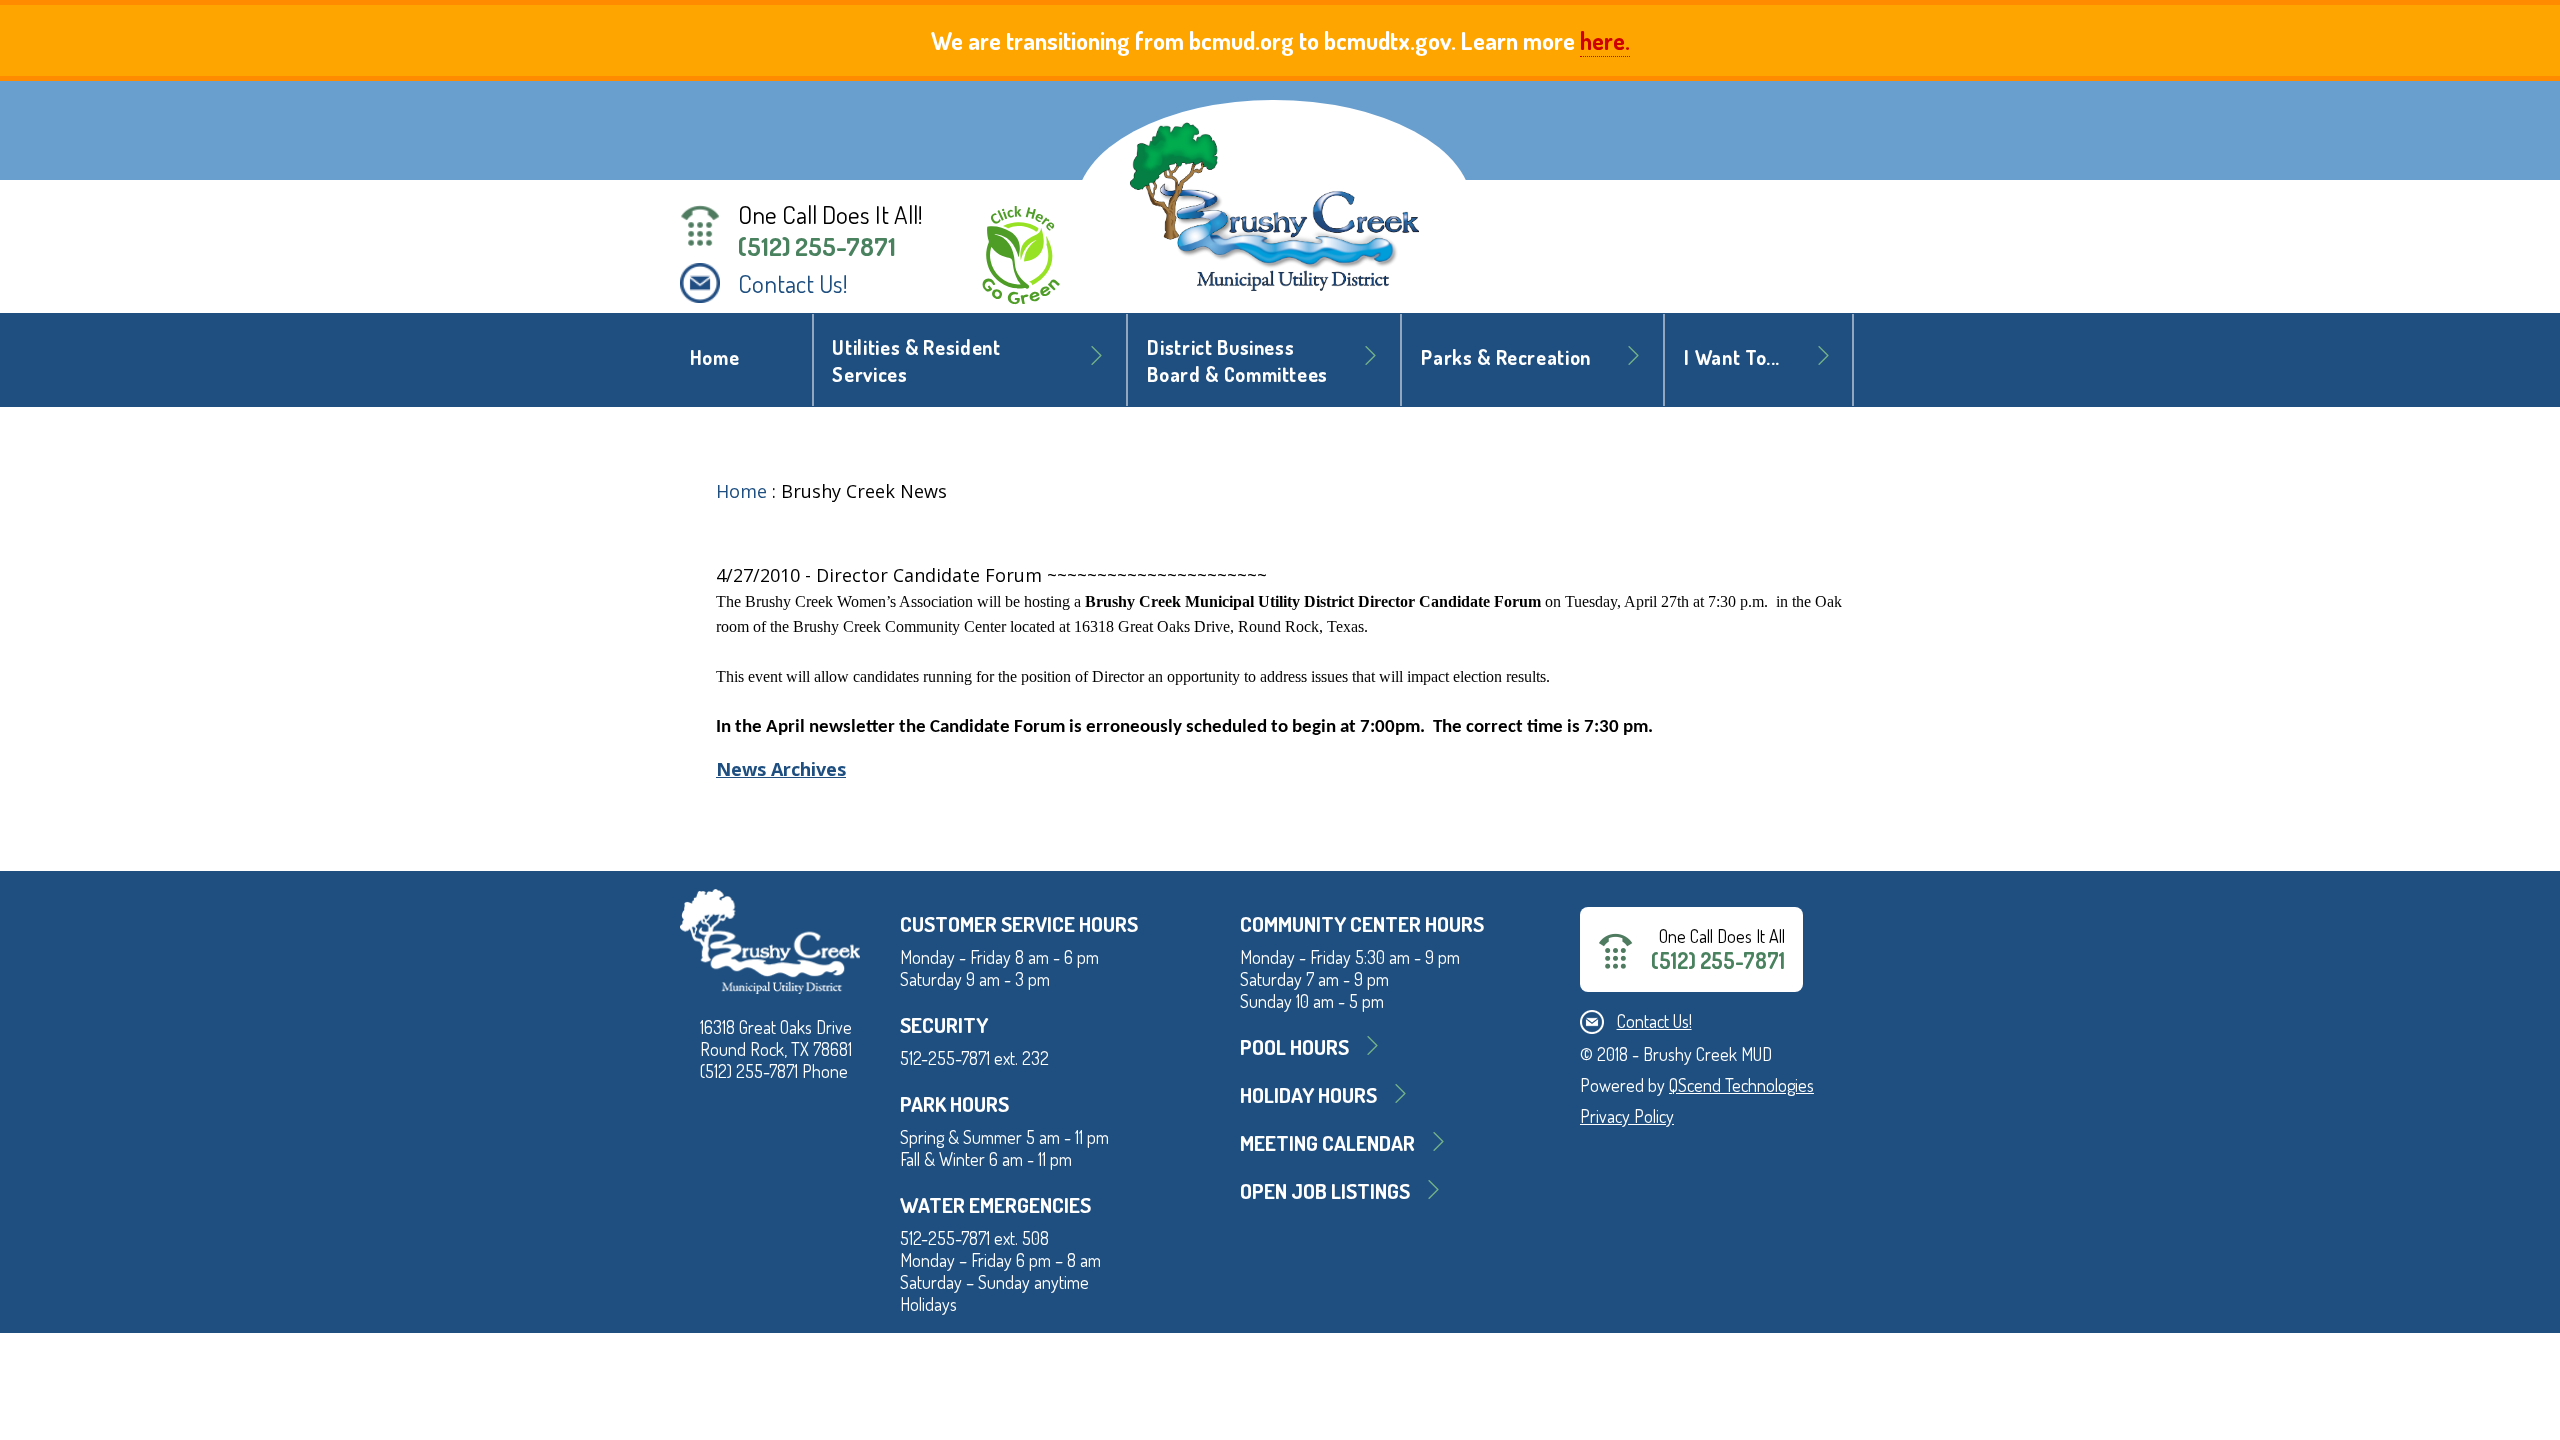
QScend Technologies (1741, 1085)
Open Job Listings (1325, 1190)
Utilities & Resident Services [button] (916, 361)
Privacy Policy (1627, 1116)
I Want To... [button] (1732, 357)
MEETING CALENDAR (1327, 1142)
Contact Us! (793, 283)
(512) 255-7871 (817, 246)
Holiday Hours (1308, 1094)
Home (715, 357)
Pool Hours (1294, 1046)
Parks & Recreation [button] (1506, 357)
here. (1605, 40)
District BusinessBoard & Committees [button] (1237, 361)
